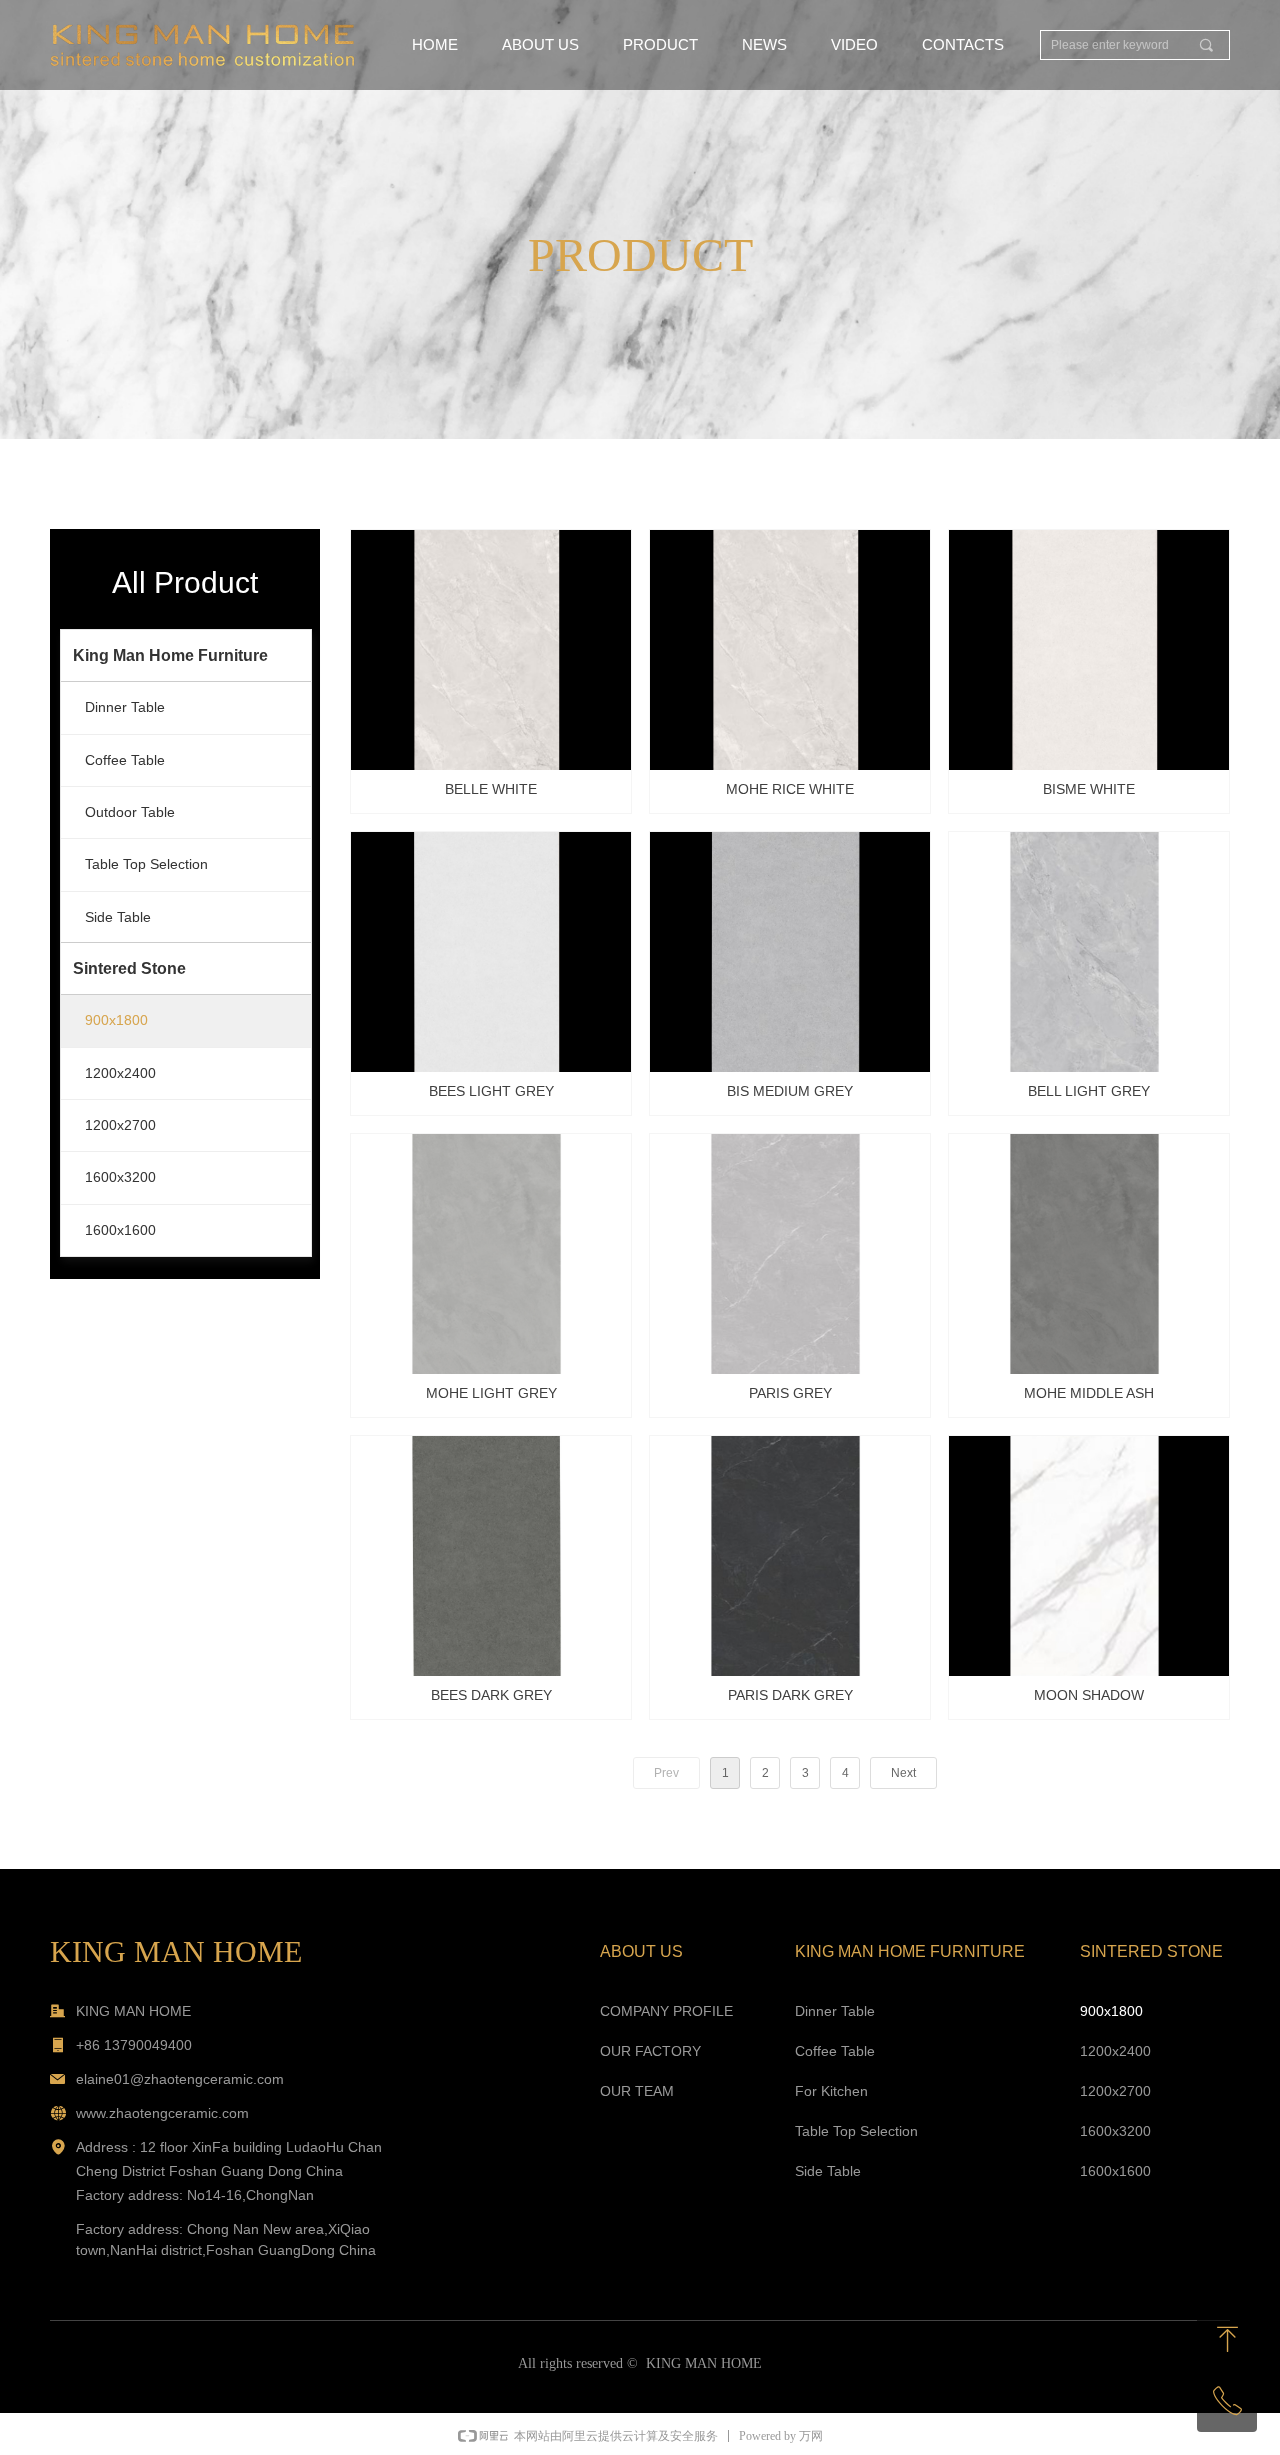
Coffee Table (125, 760)
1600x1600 (120, 1230)
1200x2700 (120, 1125)
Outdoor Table (130, 812)
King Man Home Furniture (170, 655)
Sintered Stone (129, 968)
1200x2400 (120, 1073)
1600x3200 (120, 1177)
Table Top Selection (146, 864)
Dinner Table (125, 707)
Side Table (118, 917)
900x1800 (116, 1020)
